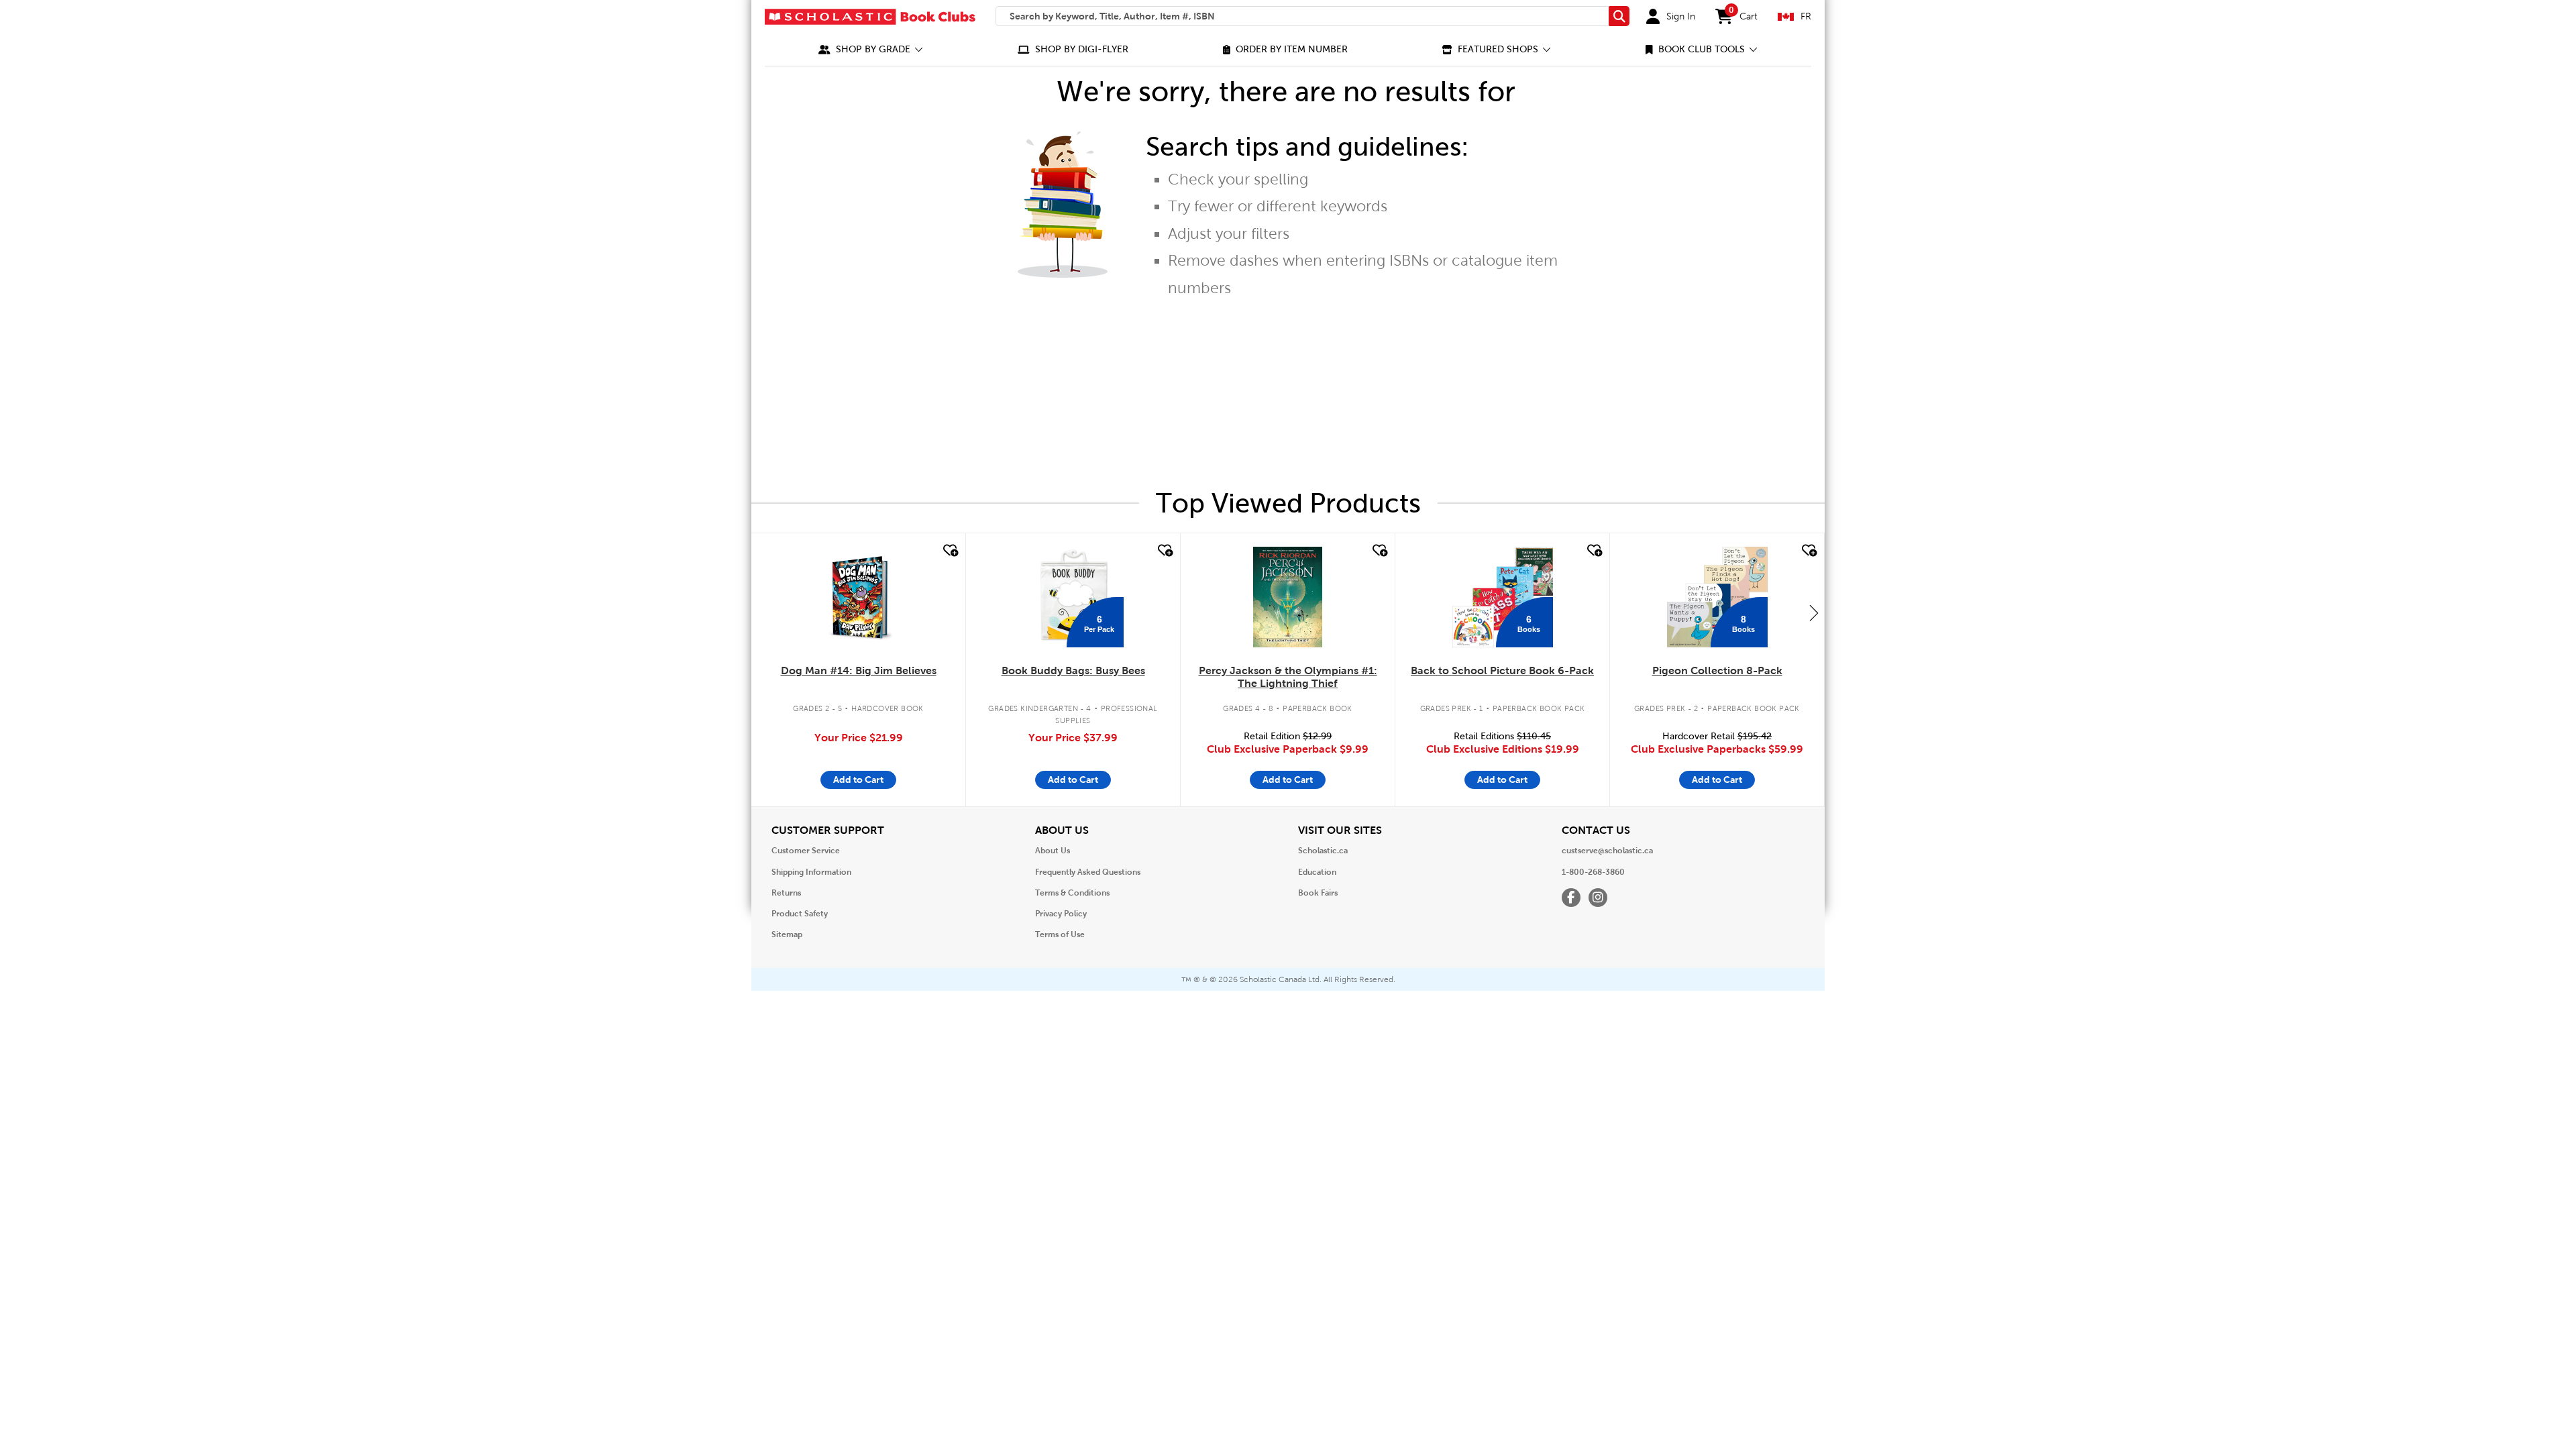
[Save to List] (949, 551)
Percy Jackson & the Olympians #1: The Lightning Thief (1288, 677)
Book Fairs (1318, 893)
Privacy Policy (1061, 914)
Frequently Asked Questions (1088, 872)
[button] (871, 49)
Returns (786, 893)
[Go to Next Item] (1814, 612)
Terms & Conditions (1072, 893)
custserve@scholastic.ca (1607, 851)
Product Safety (800, 914)
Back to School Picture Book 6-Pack (1502, 670)
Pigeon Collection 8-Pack (1717, 670)
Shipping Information (811, 872)
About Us (1053, 851)
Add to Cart (858, 780)
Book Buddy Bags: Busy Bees (1073, 670)
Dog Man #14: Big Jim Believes (859, 670)
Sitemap (787, 934)
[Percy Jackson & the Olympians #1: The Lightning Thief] (1287, 597)
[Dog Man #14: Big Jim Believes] (858, 597)
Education (1317, 872)
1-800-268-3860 (1593, 872)
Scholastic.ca (1323, 851)
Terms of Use (1060, 934)
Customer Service (806, 851)
